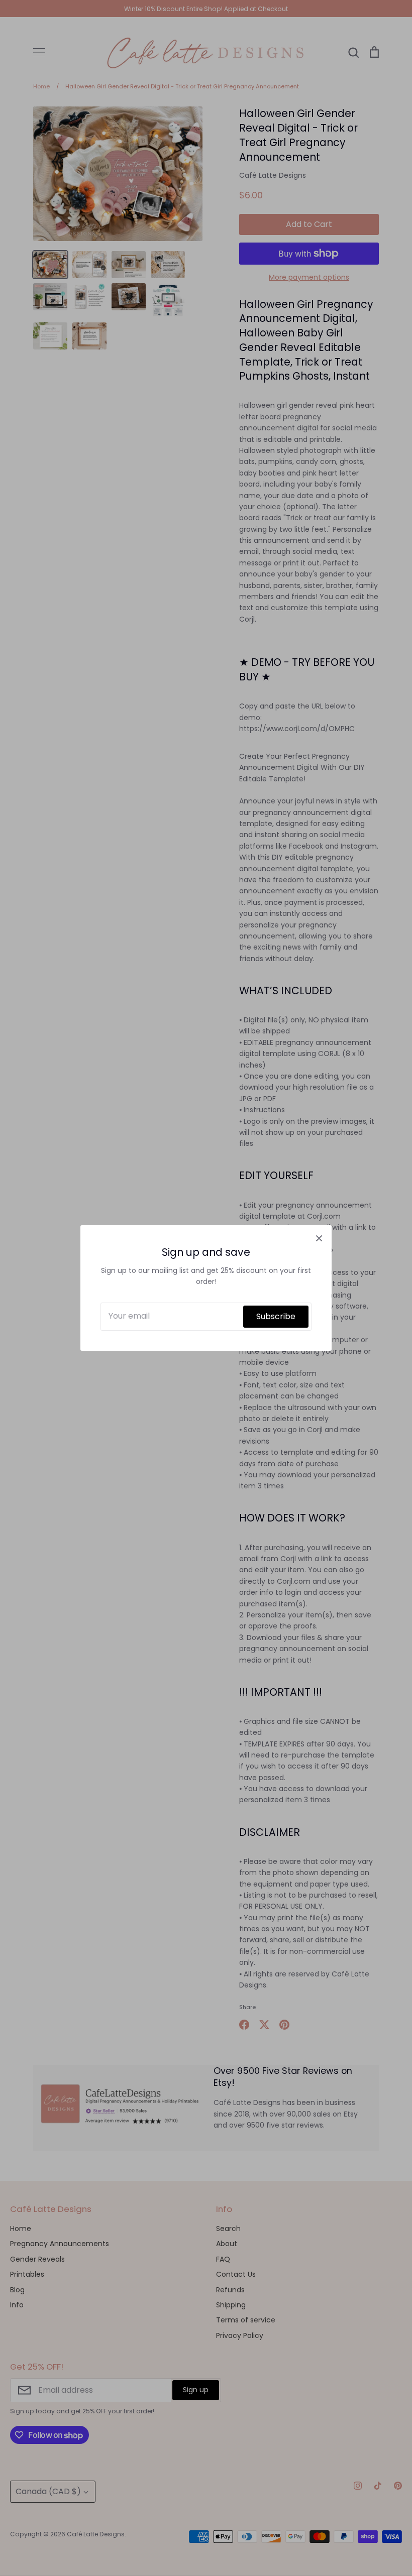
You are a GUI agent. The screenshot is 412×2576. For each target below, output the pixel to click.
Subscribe (276, 1316)
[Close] (319, 1238)
